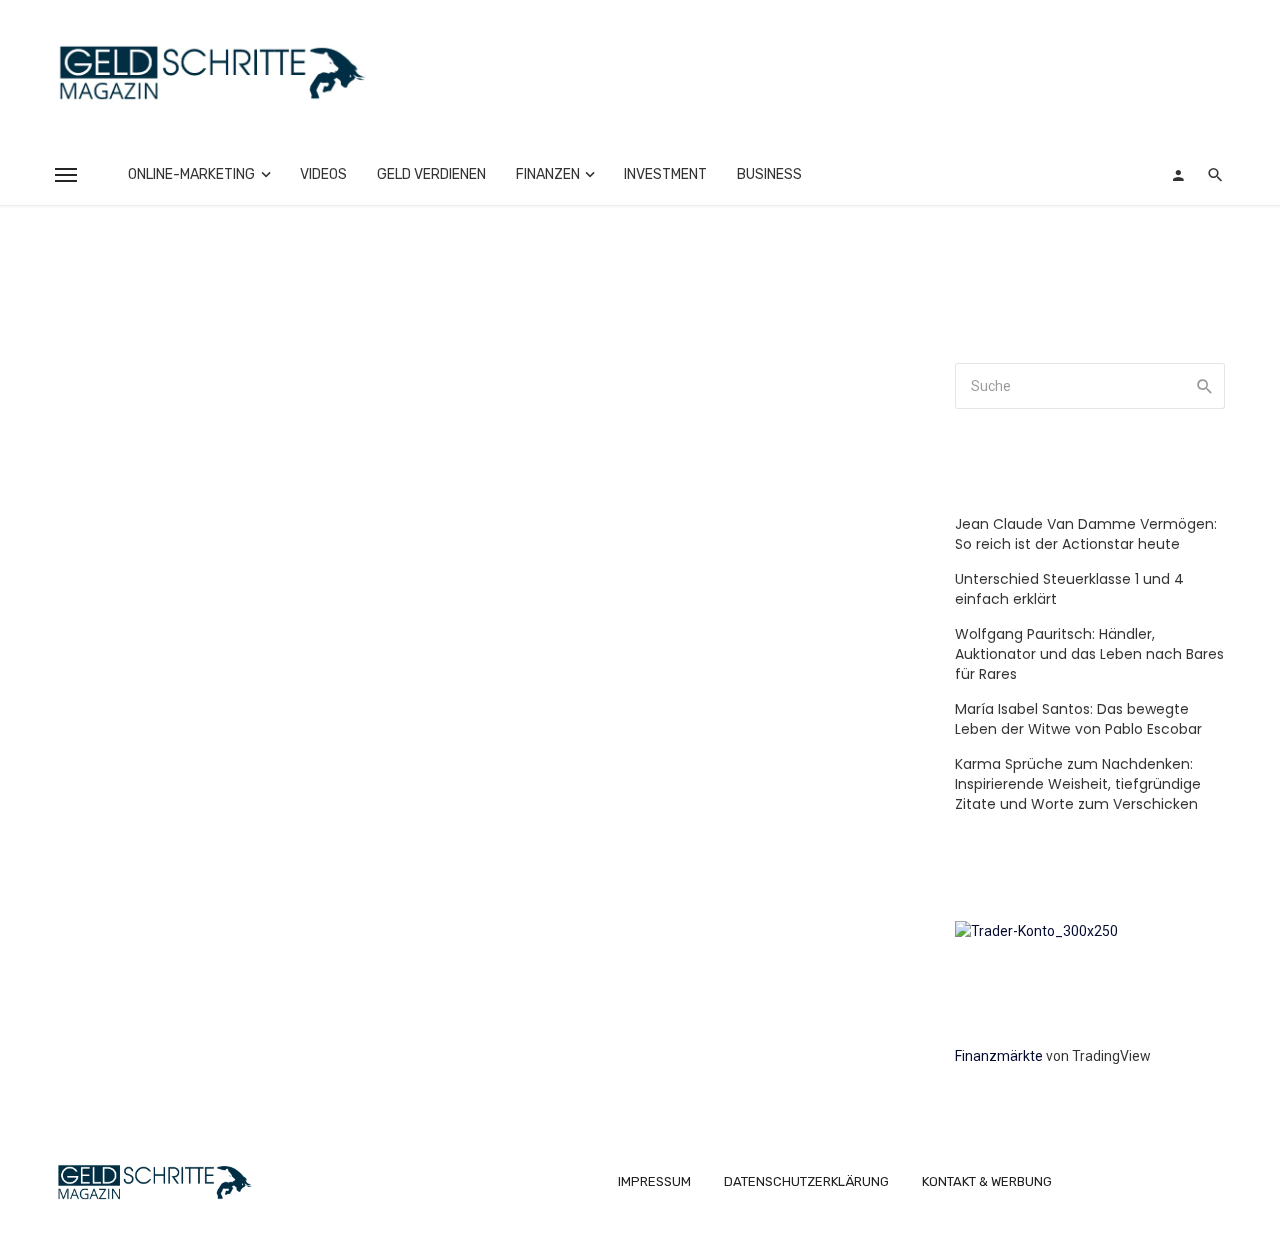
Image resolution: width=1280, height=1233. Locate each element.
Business (769, 174)
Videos (323, 174)
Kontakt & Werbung (987, 1181)
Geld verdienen (431, 174)
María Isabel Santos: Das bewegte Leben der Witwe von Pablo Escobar (1078, 719)
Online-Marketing (191, 174)
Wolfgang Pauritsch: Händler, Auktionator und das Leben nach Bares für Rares (1089, 654)
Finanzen (548, 174)
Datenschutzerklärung (806, 1181)
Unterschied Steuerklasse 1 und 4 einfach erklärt (1069, 589)
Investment (665, 174)
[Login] (1178, 175)
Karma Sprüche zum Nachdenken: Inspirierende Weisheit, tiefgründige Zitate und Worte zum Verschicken (1078, 784)
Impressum (654, 1181)
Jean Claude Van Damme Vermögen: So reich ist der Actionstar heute (1086, 534)
